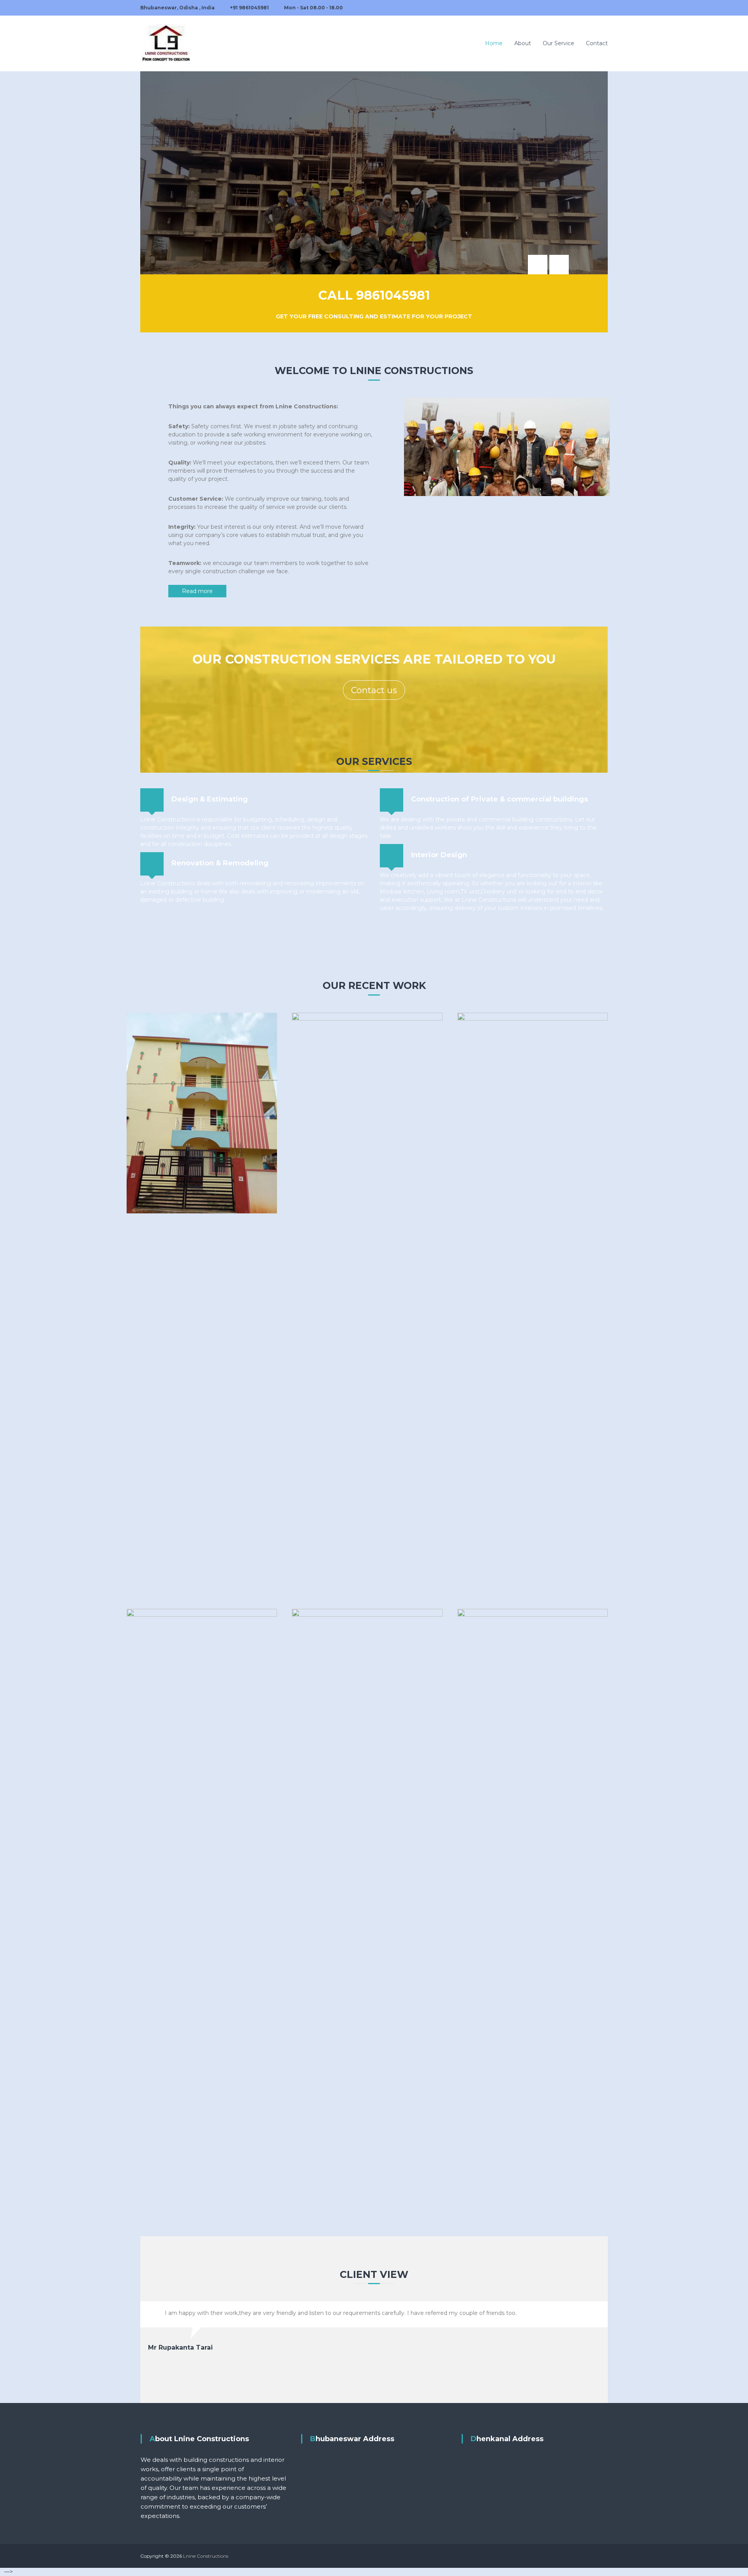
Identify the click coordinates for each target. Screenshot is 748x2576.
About (523, 43)
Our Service (558, 43)
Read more (197, 591)
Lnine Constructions (206, 2556)
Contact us (374, 690)
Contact (597, 43)
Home (494, 43)
